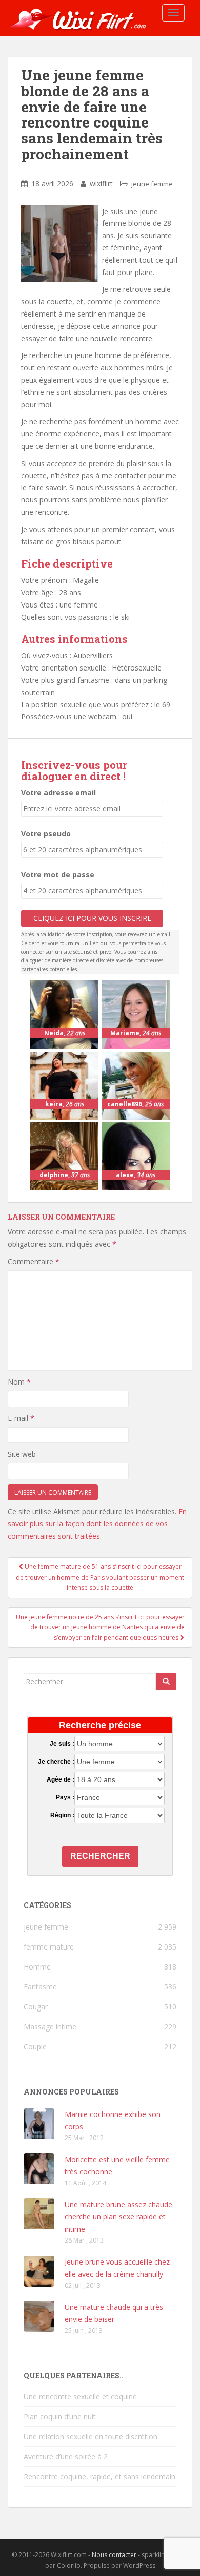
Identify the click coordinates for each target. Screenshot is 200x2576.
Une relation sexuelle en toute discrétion (91, 2436)
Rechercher (100, 1856)
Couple (35, 2047)
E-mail (21, 1418)
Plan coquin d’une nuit (60, 2416)
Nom (19, 1382)
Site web (22, 1454)
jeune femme (152, 184)
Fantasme (40, 1987)
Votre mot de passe (58, 875)
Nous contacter (114, 2555)
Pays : (65, 1797)
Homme (37, 1967)
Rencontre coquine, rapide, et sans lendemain (99, 2476)
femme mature (49, 1947)
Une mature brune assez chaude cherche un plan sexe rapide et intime (118, 2217)
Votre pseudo (46, 834)
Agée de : (60, 1779)
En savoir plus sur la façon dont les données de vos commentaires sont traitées (97, 1524)
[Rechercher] (166, 1682)
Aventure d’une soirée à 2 (66, 2456)
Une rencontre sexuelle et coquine (80, 2396)
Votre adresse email (58, 793)
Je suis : (62, 1744)
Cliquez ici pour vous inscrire (92, 918)
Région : (62, 1815)
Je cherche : (56, 1762)
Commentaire (34, 1261)
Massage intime (50, 2027)
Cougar (36, 2007)
